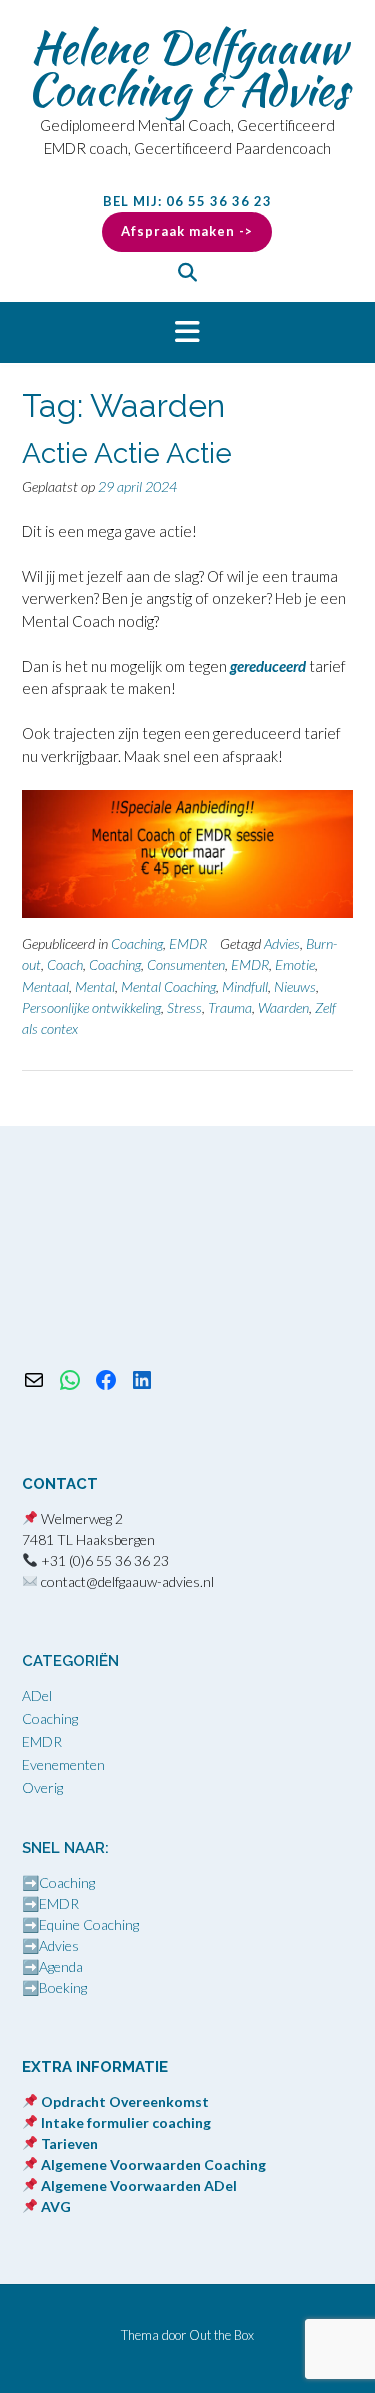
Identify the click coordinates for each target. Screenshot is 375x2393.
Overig (42, 1787)
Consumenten (186, 964)
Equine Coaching (89, 1924)
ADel (37, 1695)
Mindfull (245, 986)
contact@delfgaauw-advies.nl (127, 1581)
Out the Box (221, 2335)
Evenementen (63, 1764)
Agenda (61, 1966)
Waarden (283, 1007)
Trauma (230, 1007)
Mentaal (45, 986)
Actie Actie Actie (127, 453)
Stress (184, 1007)
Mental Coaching (168, 986)
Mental (95, 986)
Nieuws (295, 986)
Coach (65, 964)
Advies (282, 943)
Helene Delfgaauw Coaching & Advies (187, 68)
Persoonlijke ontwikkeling (91, 1007)
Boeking (63, 1987)
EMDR (188, 943)
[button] (187, 333)
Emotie (295, 964)
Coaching (137, 943)
